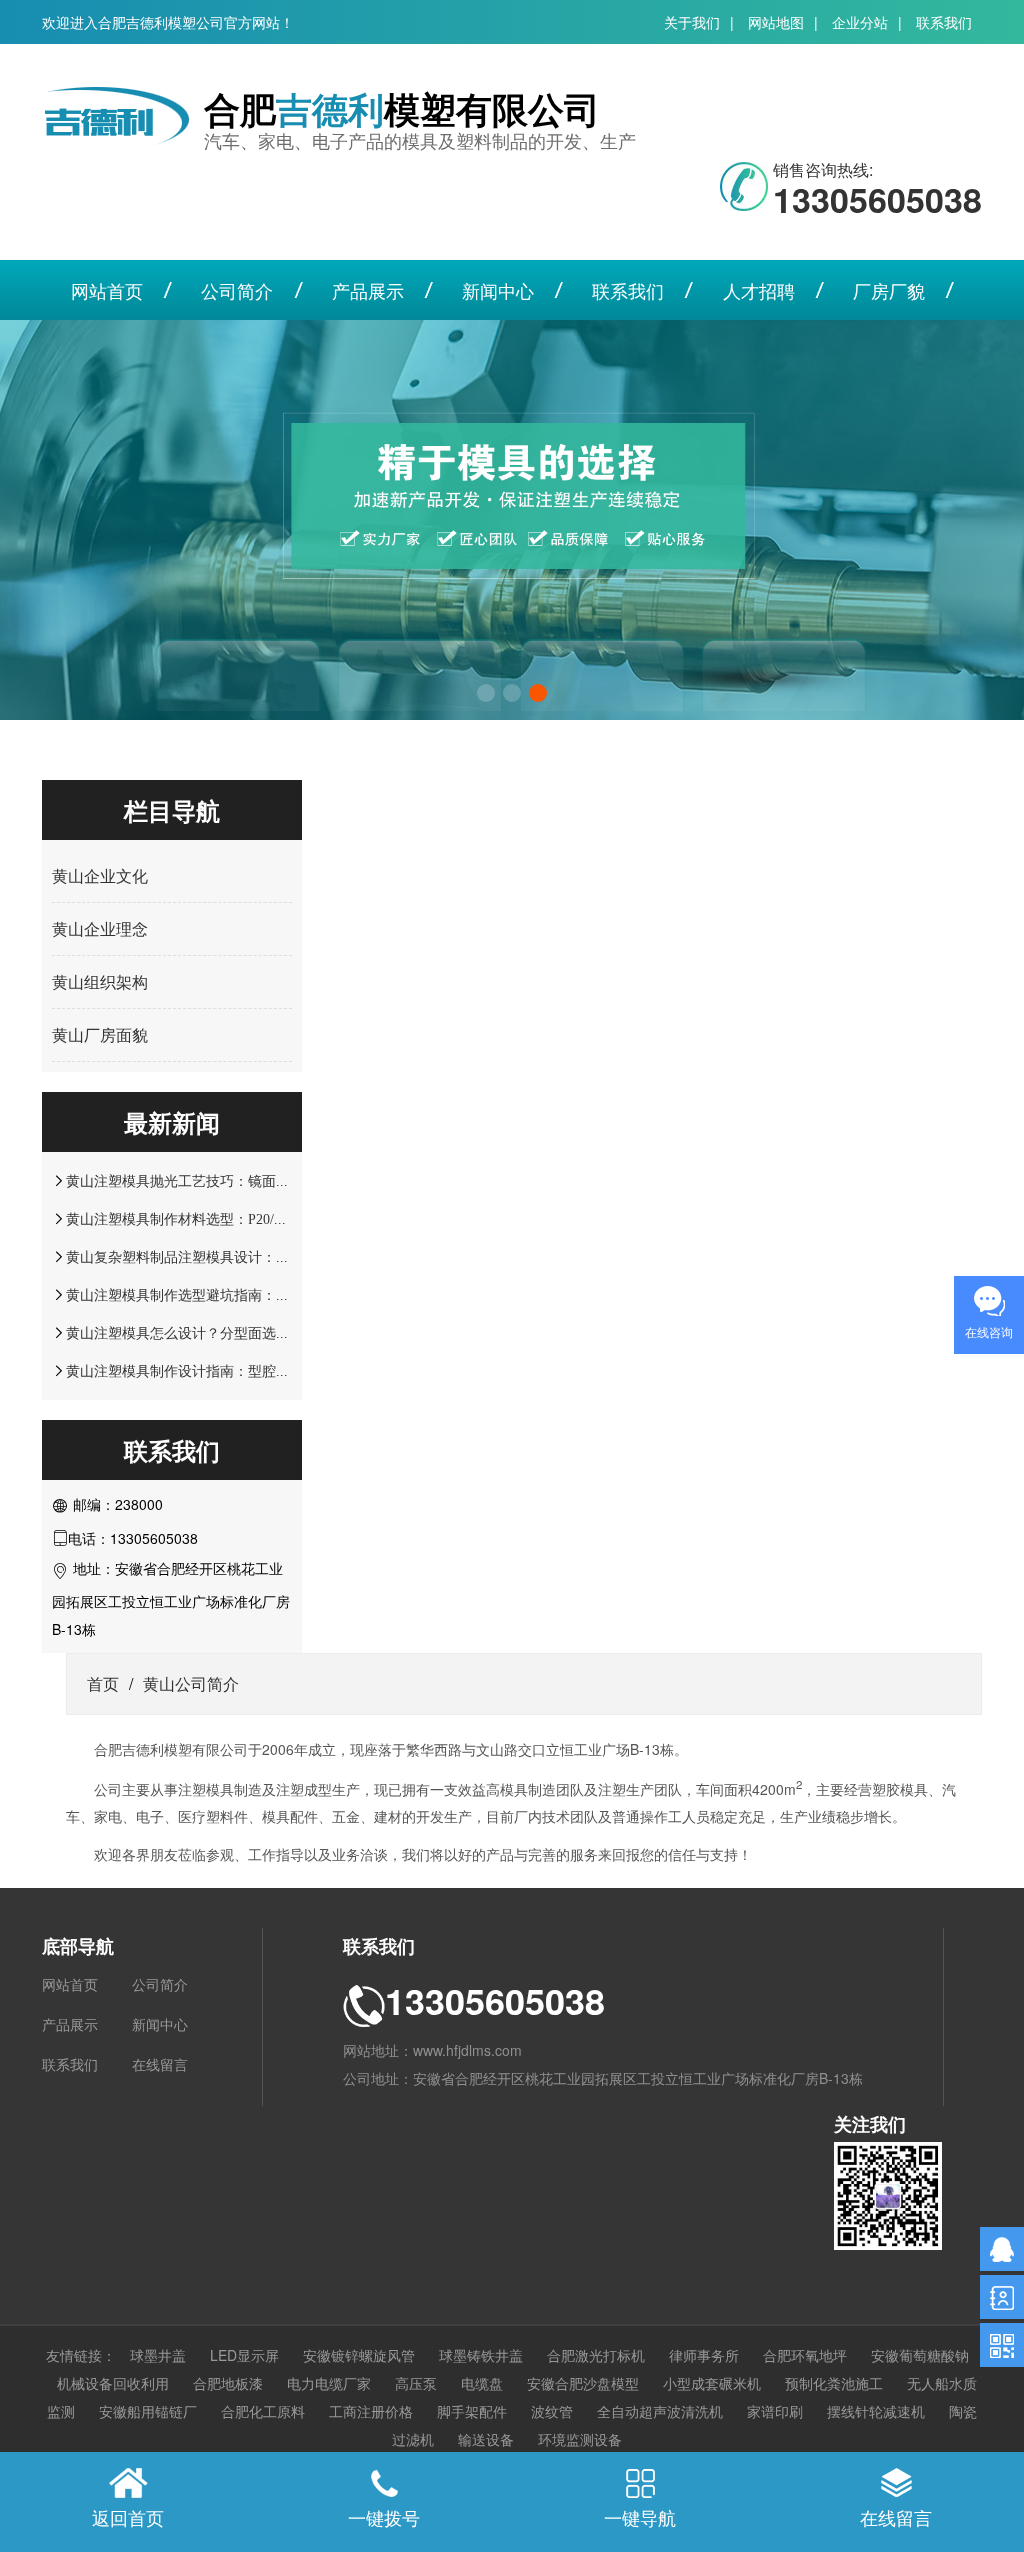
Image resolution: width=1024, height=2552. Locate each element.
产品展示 (368, 290)
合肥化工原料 (263, 2411)
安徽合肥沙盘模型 (583, 2383)
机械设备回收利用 (113, 2383)
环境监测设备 (580, 2439)
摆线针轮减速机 (876, 2411)
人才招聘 (759, 290)
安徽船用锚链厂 (148, 2411)
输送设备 (486, 2439)
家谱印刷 (775, 2411)
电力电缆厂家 (329, 2383)
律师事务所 (704, 2355)
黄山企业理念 (100, 928)
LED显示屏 (244, 2355)
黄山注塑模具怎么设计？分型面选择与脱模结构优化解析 (241, 1333)
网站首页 (107, 290)
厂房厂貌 (889, 290)
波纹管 (552, 2411)
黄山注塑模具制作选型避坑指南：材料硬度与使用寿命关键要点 (262, 1295)
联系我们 (944, 22)
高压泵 (416, 2383)
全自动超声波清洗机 (660, 2411)
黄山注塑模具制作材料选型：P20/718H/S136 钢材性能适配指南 (260, 1219)
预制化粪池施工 (834, 2383)
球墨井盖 (158, 2355)
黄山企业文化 (100, 875)
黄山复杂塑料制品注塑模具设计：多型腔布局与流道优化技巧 (255, 1257)
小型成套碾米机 (712, 2383)
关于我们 (692, 22)
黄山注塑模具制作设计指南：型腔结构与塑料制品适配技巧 (248, 1371)
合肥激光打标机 (596, 2355)
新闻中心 (498, 290)
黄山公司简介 (191, 1683)
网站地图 (776, 22)
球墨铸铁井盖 (481, 2355)
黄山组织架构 (100, 981)
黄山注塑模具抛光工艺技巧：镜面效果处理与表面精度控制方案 (262, 1181)
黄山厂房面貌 (100, 1034)
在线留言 (160, 2064)
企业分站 (860, 22)
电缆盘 (482, 2383)
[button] (486, 693)
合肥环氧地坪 (805, 2355)
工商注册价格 (371, 2411)
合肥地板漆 (228, 2383)
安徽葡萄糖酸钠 (920, 2355)
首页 (103, 1683)
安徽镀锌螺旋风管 (359, 2355)
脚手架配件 (472, 2411)
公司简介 (237, 290)
